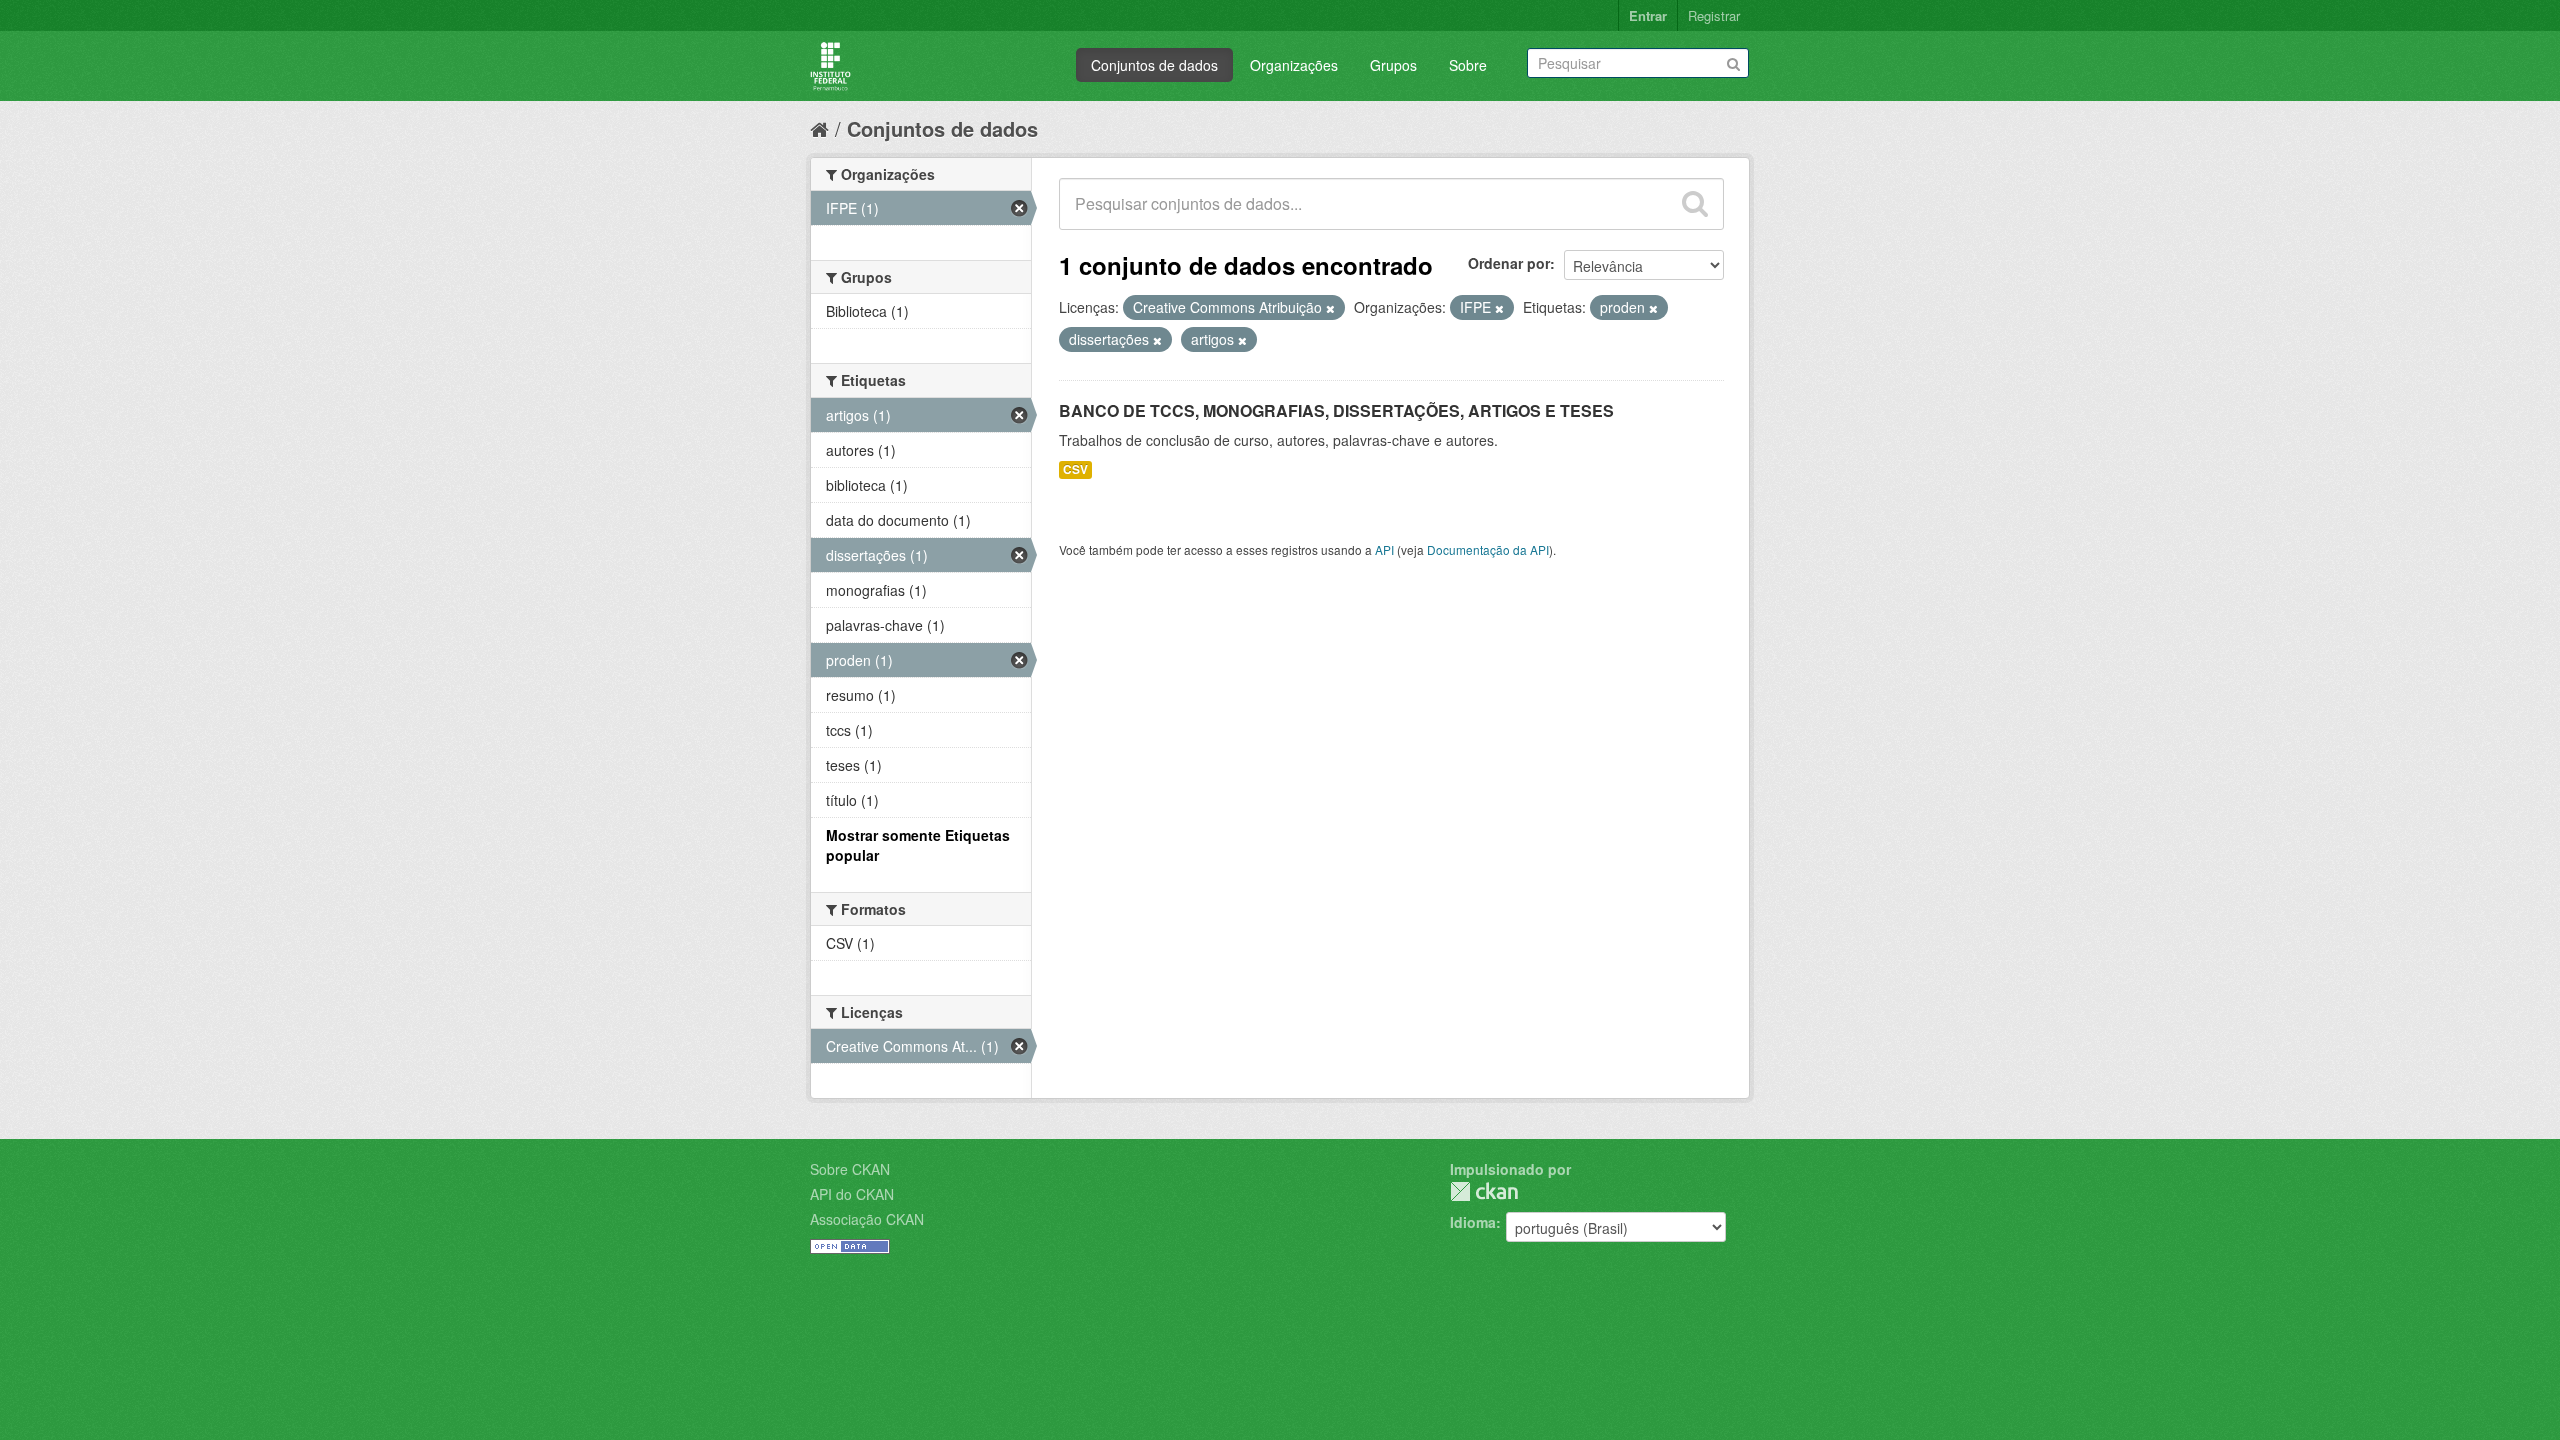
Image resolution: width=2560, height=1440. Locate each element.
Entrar (1648, 15)
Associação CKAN (867, 1219)
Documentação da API (1488, 549)
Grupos (1393, 65)
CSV (1075, 469)
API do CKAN (852, 1194)
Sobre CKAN (850, 1169)
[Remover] (1330, 308)
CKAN (1484, 1191)
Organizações (1294, 65)
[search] (1695, 204)
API (1384, 549)
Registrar (1714, 15)
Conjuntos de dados (1154, 65)
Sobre (1468, 65)
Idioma (1473, 1222)
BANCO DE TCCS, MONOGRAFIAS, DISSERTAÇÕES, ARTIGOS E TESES (1336, 410)
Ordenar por (1509, 263)
